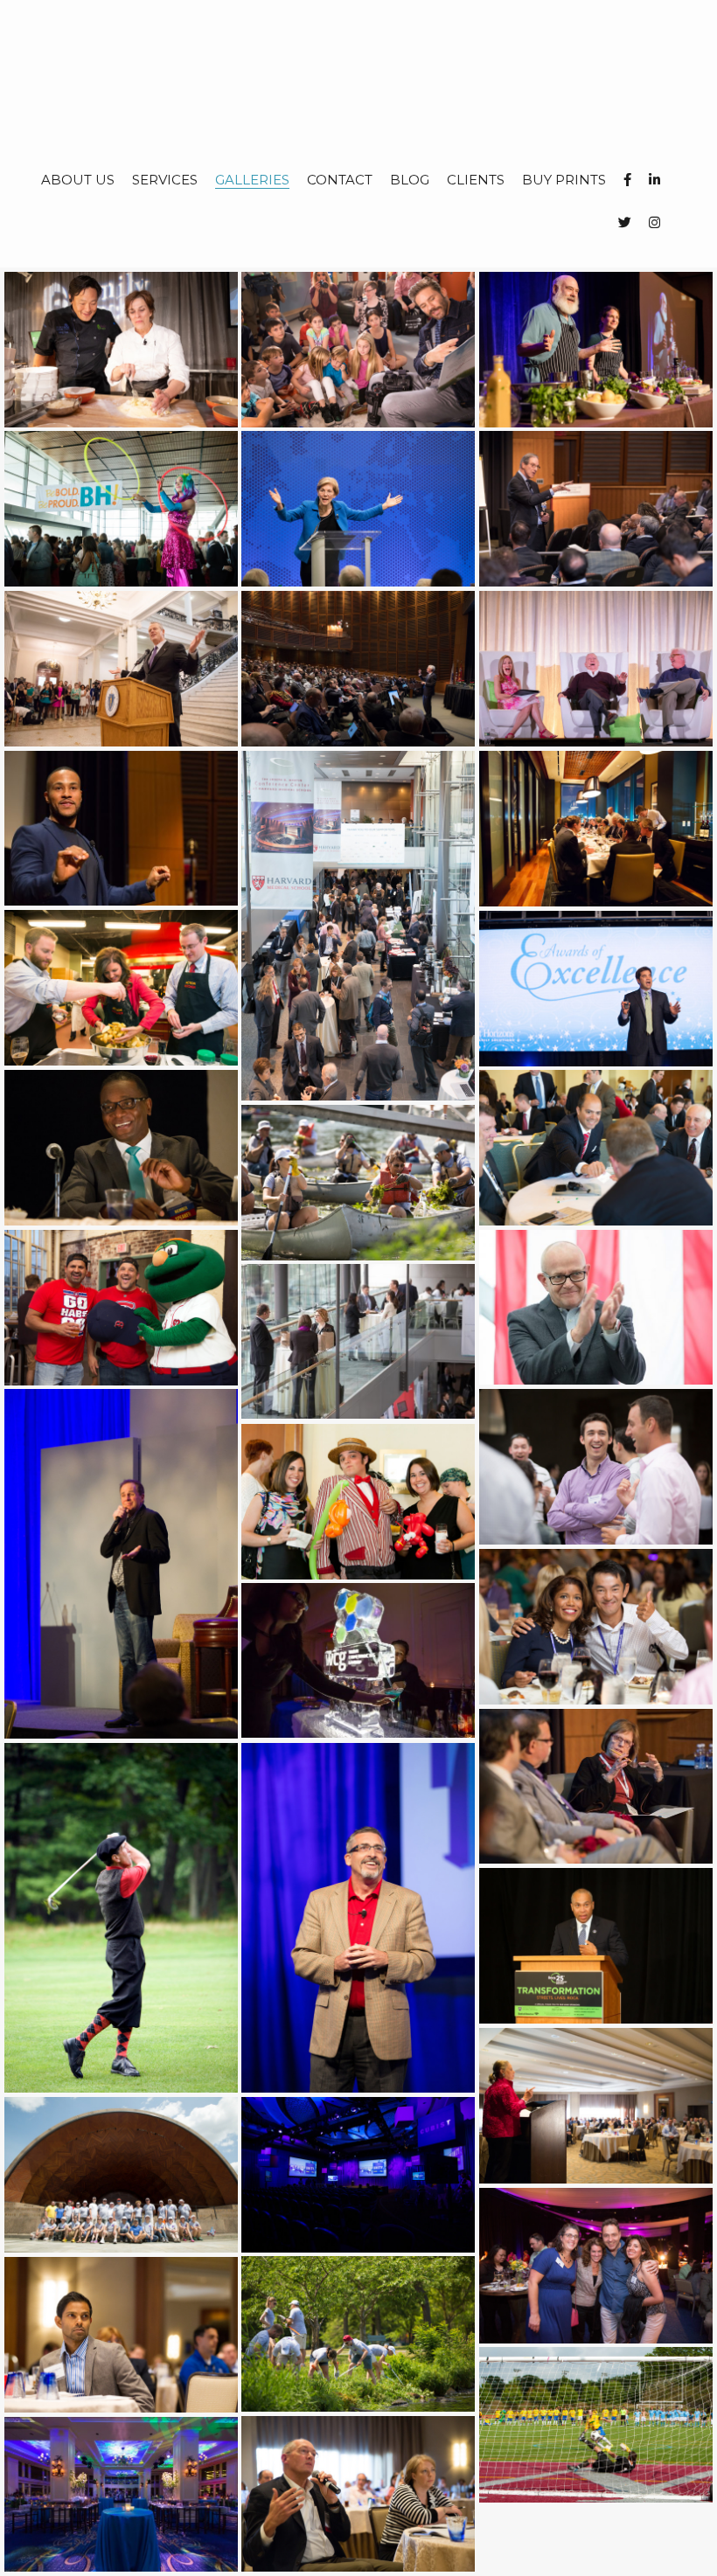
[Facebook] (627, 180)
